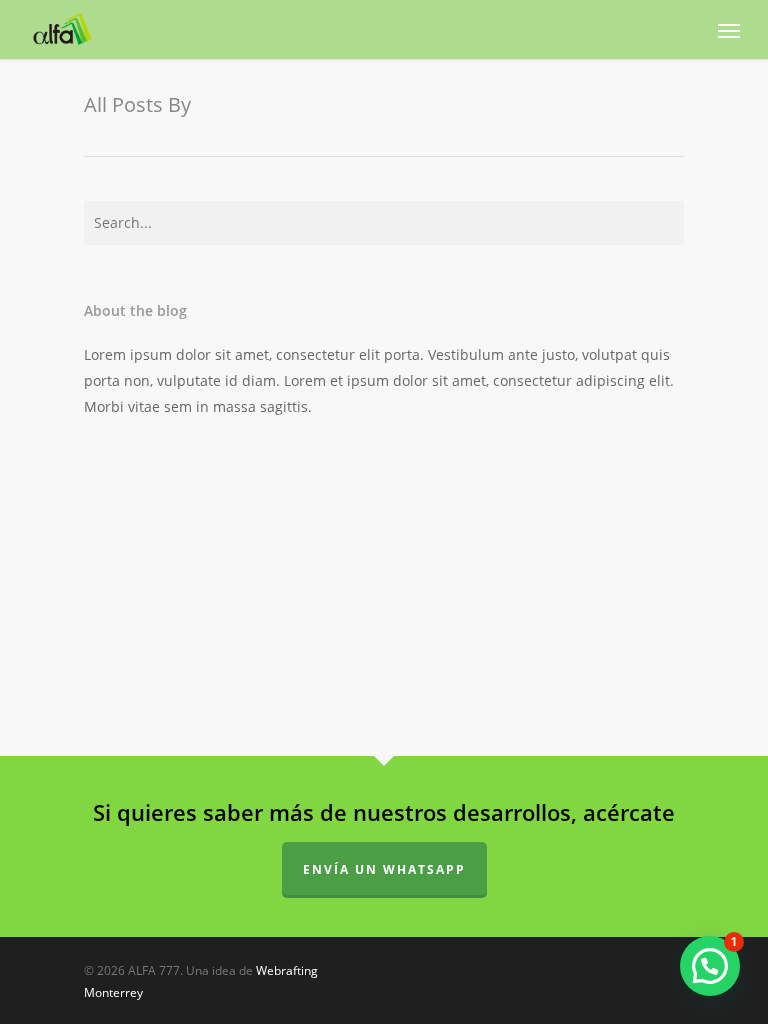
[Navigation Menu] (729, 30)
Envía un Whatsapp (384, 869)
